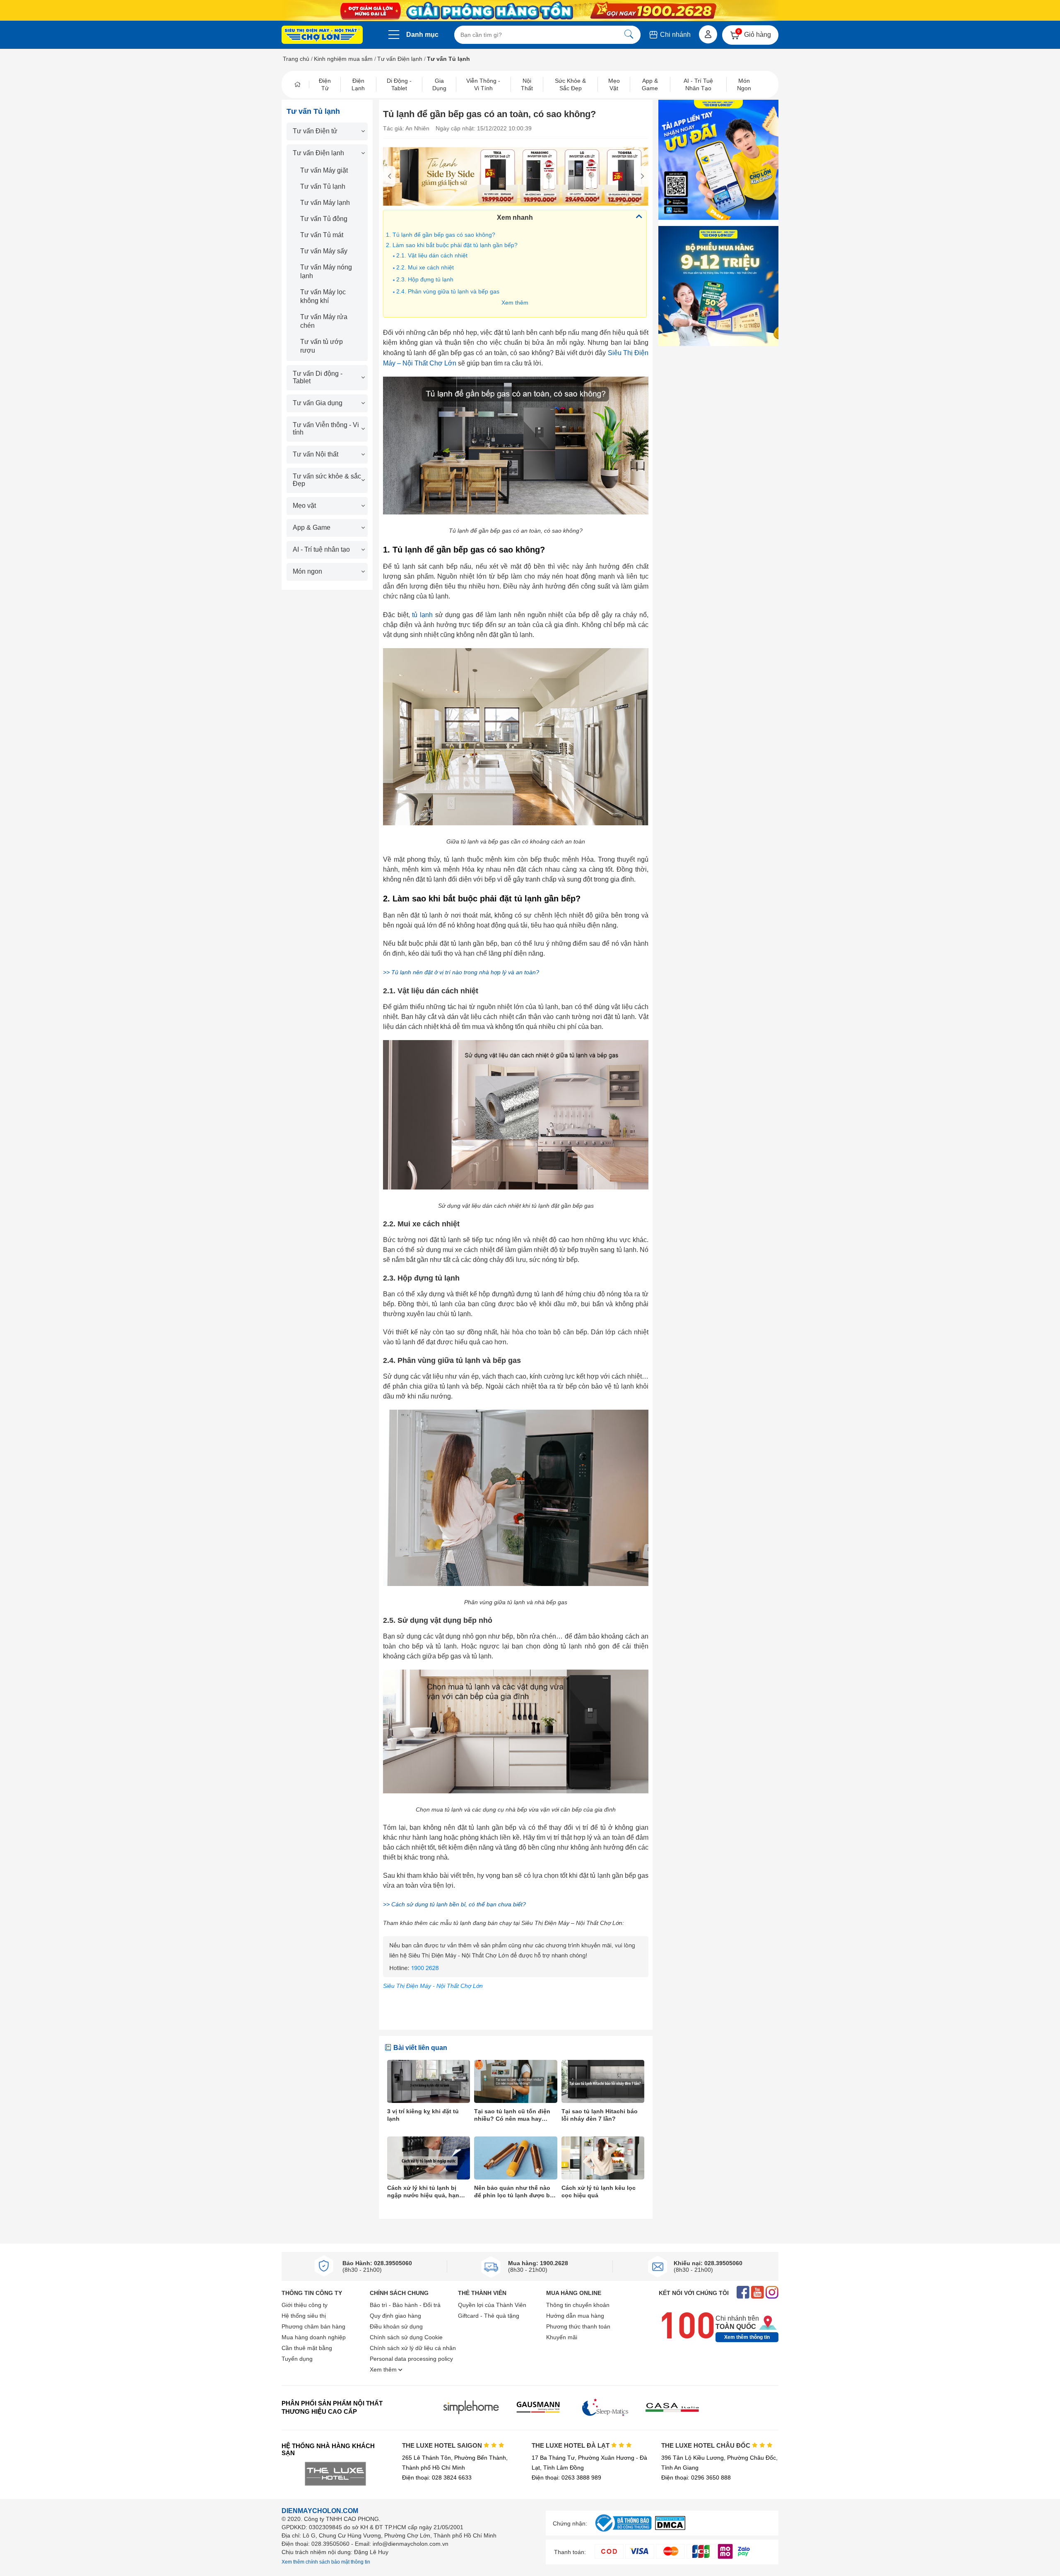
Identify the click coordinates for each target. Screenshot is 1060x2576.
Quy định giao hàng (395, 2316)
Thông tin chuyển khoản (578, 2305)
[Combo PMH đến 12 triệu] (718, 286)
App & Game (312, 527)
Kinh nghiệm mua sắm (343, 59)
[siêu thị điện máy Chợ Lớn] (322, 36)
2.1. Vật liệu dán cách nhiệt (433, 255)
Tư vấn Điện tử (315, 131)
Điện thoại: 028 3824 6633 (437, 2477)
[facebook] (743, 2293)
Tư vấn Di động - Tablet (318, 377)
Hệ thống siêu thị (304, 2316)
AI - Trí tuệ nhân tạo (321, 549)
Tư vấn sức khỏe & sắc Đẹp (327, 480)
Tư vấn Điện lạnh (400, 59)
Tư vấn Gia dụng (318, 403)
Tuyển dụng (297, 2359)
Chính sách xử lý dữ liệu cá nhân (413, 2348)
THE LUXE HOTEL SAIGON (443, 2445)
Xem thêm (515, 303)
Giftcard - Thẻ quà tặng (489, 2316)
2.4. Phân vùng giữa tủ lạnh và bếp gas (448, 291)
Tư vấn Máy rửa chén (324, 321)
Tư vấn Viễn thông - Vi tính (326, 429)
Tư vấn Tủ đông (324, 219)
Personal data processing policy (411, 2359)
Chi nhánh (675, 35)
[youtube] (758, 2293)
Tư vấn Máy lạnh (325, 203)
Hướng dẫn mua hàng (575, 2316)
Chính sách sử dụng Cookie (406, 2337)
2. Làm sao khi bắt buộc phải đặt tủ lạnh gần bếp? (452, 245)
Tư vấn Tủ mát (322, 235)
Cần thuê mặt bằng (307, 2348)
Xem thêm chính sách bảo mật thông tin (326, 2562)
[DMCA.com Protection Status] (670, 2528)
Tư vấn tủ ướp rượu (322, 346)
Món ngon (307, 571)
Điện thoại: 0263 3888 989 (566, 2477)
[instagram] (772, 2293)
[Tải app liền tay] (718, 160)
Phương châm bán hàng (313, 2326)
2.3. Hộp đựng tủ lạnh (425, 279)
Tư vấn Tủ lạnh (323, 186)
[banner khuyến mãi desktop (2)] (530, 11)
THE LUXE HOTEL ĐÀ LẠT (571, 2445)
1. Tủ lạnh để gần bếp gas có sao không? (441, 235)
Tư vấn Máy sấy (324, 251)
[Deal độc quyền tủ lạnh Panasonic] (516, 176)
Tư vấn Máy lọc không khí (323, 296)
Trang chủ (296, 59)
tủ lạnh (422, 615)
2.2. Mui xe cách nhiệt (425, 267)
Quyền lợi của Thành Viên (492, 2305)
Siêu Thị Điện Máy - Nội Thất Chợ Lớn (433, 1986)
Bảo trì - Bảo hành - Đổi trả (405, 2305)
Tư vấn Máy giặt (324, 170)
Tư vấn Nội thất (316, 454)
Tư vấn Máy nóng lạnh (326, 272)
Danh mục (422, 35)
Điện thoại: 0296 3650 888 (696, 2477)
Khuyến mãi (562, 2337)
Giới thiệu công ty (305, 2305)
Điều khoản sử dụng (396, 2326)
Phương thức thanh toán (578, 2326)
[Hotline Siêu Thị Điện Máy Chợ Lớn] (516, 1975)
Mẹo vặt (304, 506)
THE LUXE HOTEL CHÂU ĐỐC (707, 2445)
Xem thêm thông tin (747, 2337)
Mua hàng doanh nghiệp (314, 2337)
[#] (623, 2532)
